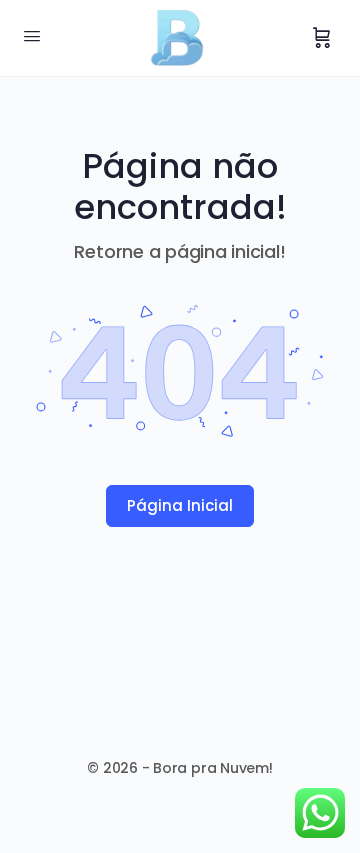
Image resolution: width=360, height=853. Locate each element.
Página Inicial (180, 505)
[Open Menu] (32, 36)
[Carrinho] (322, 38)
